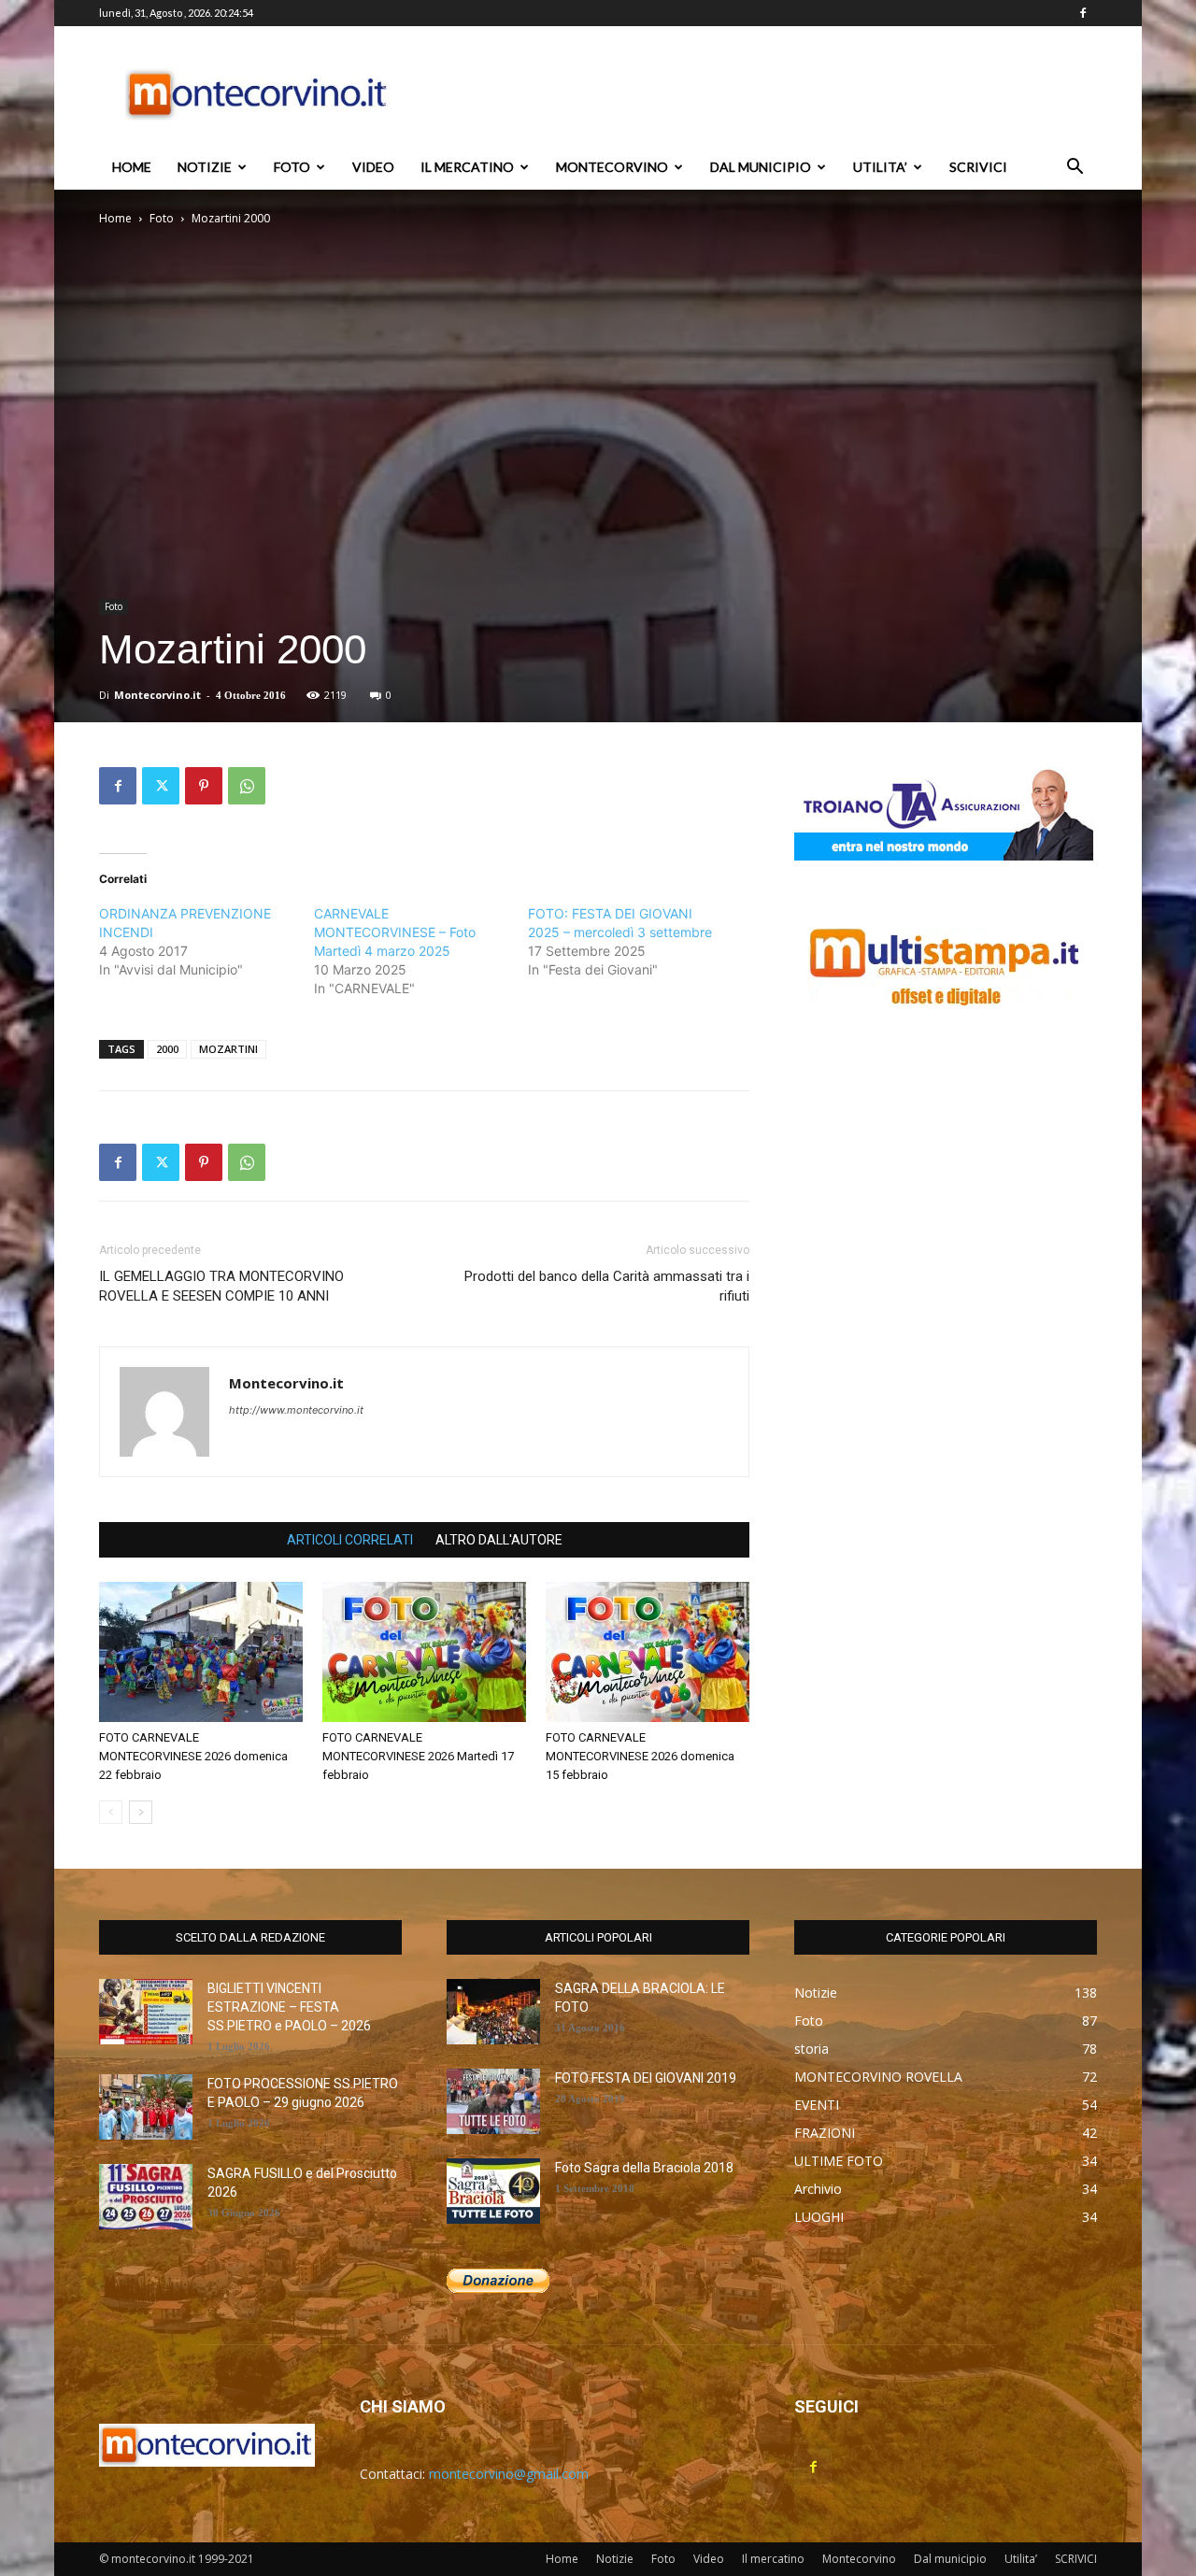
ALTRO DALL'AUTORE (499, 1540)
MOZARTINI (228, 1049)
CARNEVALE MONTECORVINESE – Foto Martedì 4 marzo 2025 (395, 932)
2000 (167, 1049)
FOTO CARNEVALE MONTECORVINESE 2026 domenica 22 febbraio (193, 1756)
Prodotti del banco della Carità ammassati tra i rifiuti (607, 1286)
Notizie (205, 167)
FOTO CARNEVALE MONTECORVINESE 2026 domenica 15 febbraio (640, 1756)
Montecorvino (612, 167)
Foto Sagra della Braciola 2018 (644, 2168)
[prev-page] (111, 1812)
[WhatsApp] (247, 786)
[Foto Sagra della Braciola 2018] (493, 2191)
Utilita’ (880, 167)
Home (132, 167)
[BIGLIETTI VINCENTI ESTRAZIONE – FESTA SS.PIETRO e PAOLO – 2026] (146, 2012)
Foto (292, 167)
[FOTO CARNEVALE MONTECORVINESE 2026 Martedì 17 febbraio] (424, 1652)
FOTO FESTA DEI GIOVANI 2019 (646, 2078)
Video (373, 167)
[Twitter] (161, 786)
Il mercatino (467, 167)
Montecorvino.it (157, 695)
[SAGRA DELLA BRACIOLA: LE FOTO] (493, 2012)
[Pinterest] (204, 786)
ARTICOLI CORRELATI (350, 1540)
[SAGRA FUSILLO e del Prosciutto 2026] (146, 2197)
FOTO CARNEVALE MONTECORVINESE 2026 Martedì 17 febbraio (418, 1756)
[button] (1075, 169)
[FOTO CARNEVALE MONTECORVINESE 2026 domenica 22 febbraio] (201, 1652)
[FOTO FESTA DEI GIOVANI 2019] (493, 2101)
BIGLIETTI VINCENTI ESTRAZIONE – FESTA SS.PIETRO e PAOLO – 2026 (289, 2007)
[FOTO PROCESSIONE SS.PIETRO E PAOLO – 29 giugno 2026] (146, 2107)
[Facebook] (1083, 13)
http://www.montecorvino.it (296, 1410)
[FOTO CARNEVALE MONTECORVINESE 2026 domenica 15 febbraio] (648, 1652)
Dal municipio (761, 167)
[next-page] (141, 1812)
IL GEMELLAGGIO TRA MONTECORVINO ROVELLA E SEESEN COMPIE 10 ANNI (221, 1286)
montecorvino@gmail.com (509, 2474)
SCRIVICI (978, 167)
